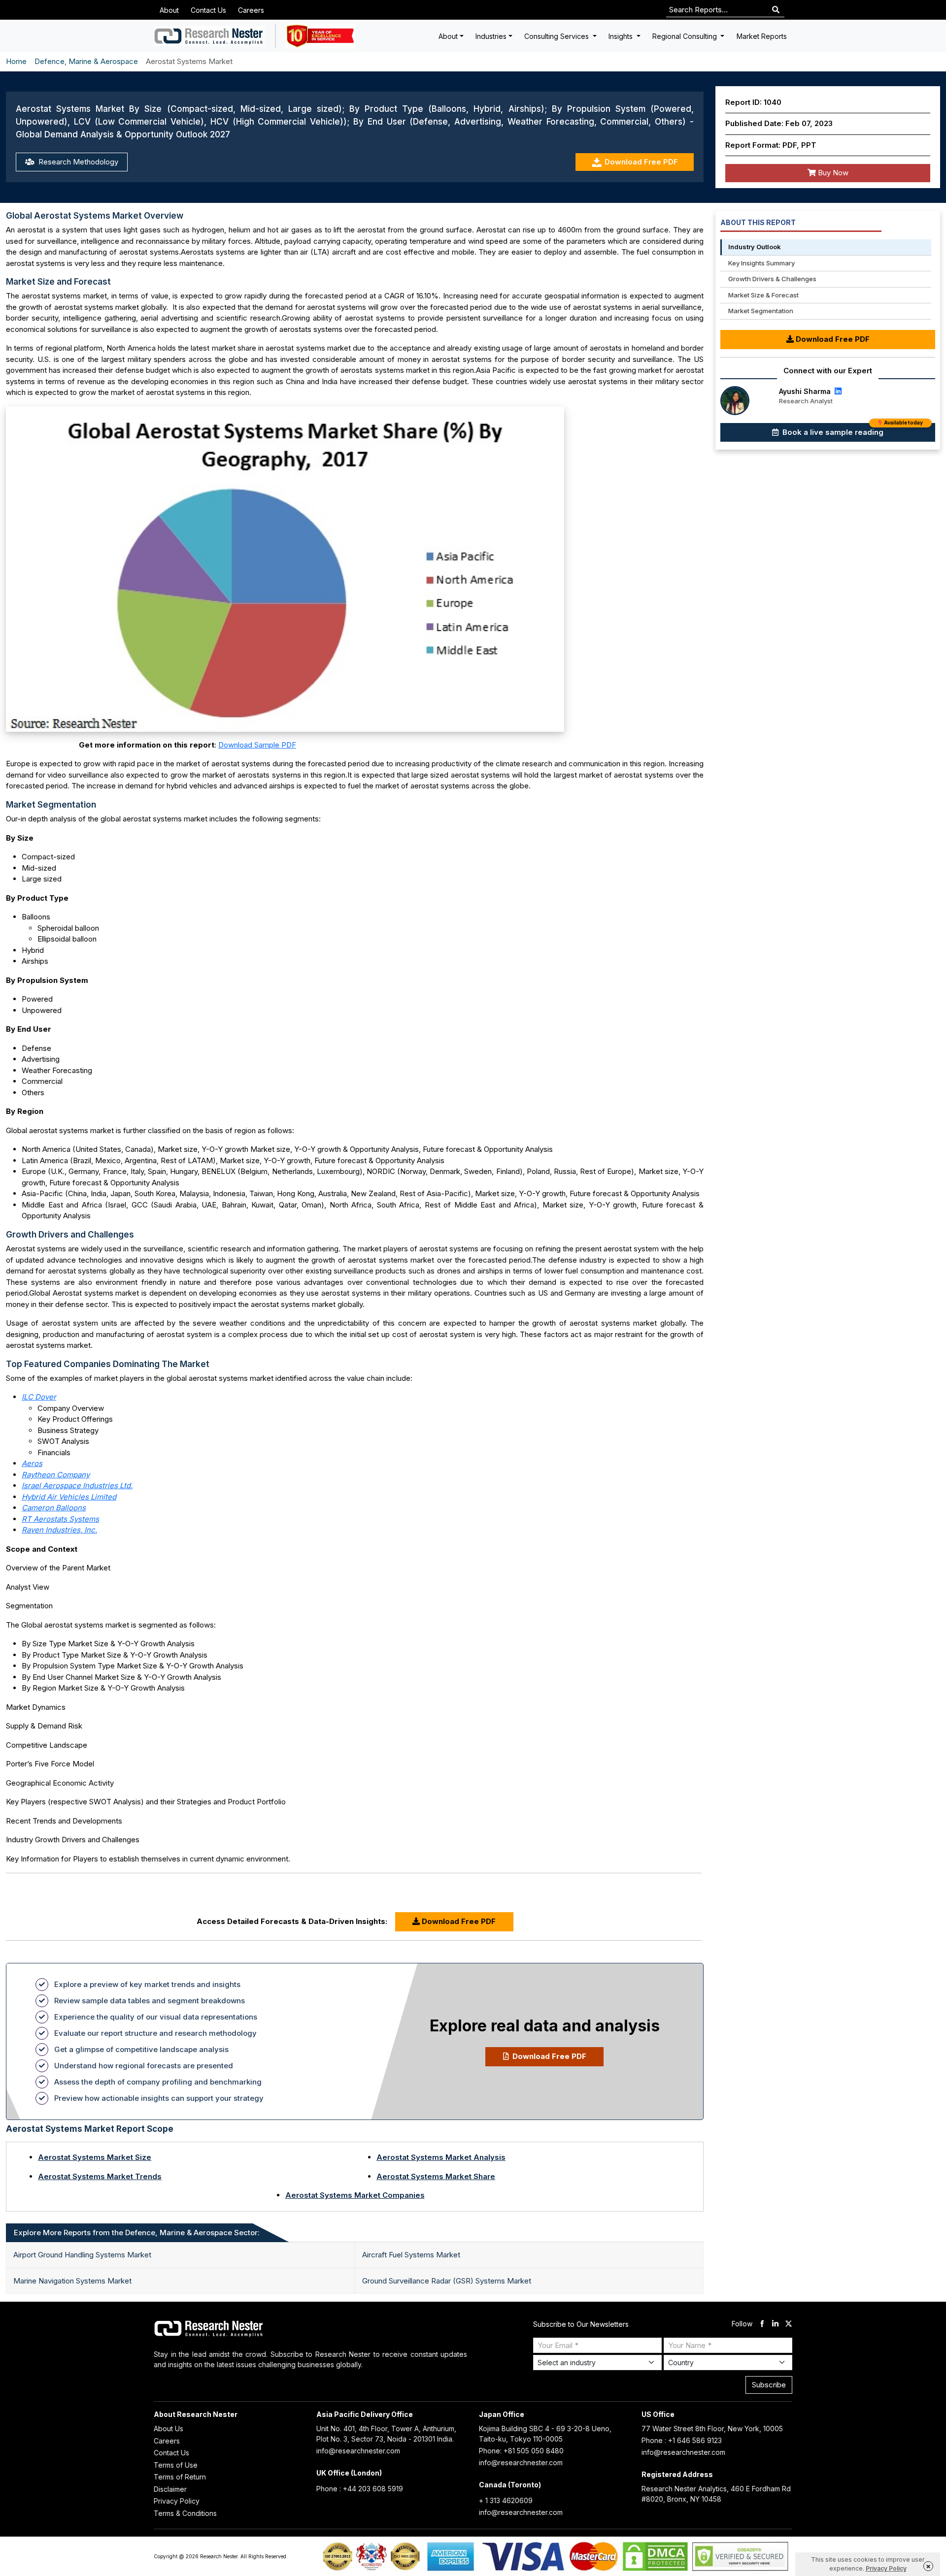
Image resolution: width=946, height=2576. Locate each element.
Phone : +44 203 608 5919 (360, 2489)
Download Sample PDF (257, 745)
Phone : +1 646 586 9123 (682, 2440)
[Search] (776, 10)
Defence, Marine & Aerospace (86, 61)
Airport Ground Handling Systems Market (82, 2255)
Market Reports (762, 36)
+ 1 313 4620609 (506, 2500)
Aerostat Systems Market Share (436, 2176)
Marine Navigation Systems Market (72, 2281)
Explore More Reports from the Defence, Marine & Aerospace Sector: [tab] (137, 2233)
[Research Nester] (209, 36)
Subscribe (769, 2385)
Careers (251, 10)
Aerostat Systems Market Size (95, 2157)
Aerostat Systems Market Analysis (441, 2157)
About (169, 10)
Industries (491, 36)
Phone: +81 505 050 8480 (521, 2451)
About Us (169, 2429)
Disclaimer (170, 2489)
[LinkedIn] (837, 391)
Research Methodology (77, 162)
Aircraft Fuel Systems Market (411, 2255)
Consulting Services (557, 36)
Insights (622, 36)
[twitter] (789, 2324)
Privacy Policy (177, 2501)
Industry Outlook (755, 247)
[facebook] (762, 2324)
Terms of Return (180, 2477)
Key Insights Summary (761, 263)
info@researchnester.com (358, 2451)
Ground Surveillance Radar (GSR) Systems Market (447, 2281)
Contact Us (208, 10)
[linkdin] (775, 2324)
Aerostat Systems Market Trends (100, 2176)
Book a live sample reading (852, 430)
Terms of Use (176, 2465)
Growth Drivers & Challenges (772, 279)
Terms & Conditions (185, 2513)
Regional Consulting (686, 36)
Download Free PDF (641, 162)
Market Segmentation (761, 311)
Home (16, 61)
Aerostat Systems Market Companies (355, 2195)
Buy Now (832, 173)
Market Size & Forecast (763, 295)
